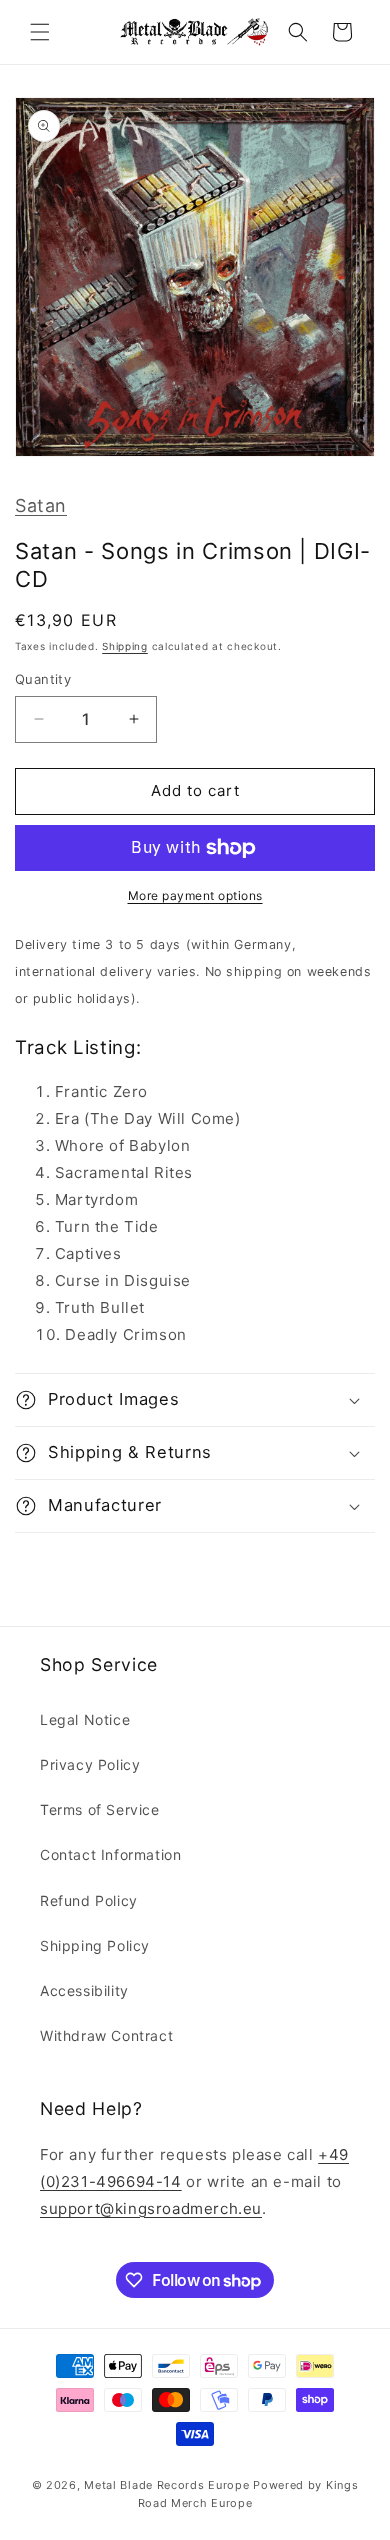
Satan (41, 505)
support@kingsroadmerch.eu (151, 2208)
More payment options (195, 895)
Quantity (43, 679)
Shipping (125, 646)
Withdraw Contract (106, 2035)
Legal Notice (85, 1719)
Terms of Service (100, 1809)
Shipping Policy (95, 1945)
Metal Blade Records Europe (166, 2485)
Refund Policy (89, 1900)
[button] (40, 32)
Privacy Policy (90, 1764)
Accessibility (84, 1990)
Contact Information (110, 1854)
